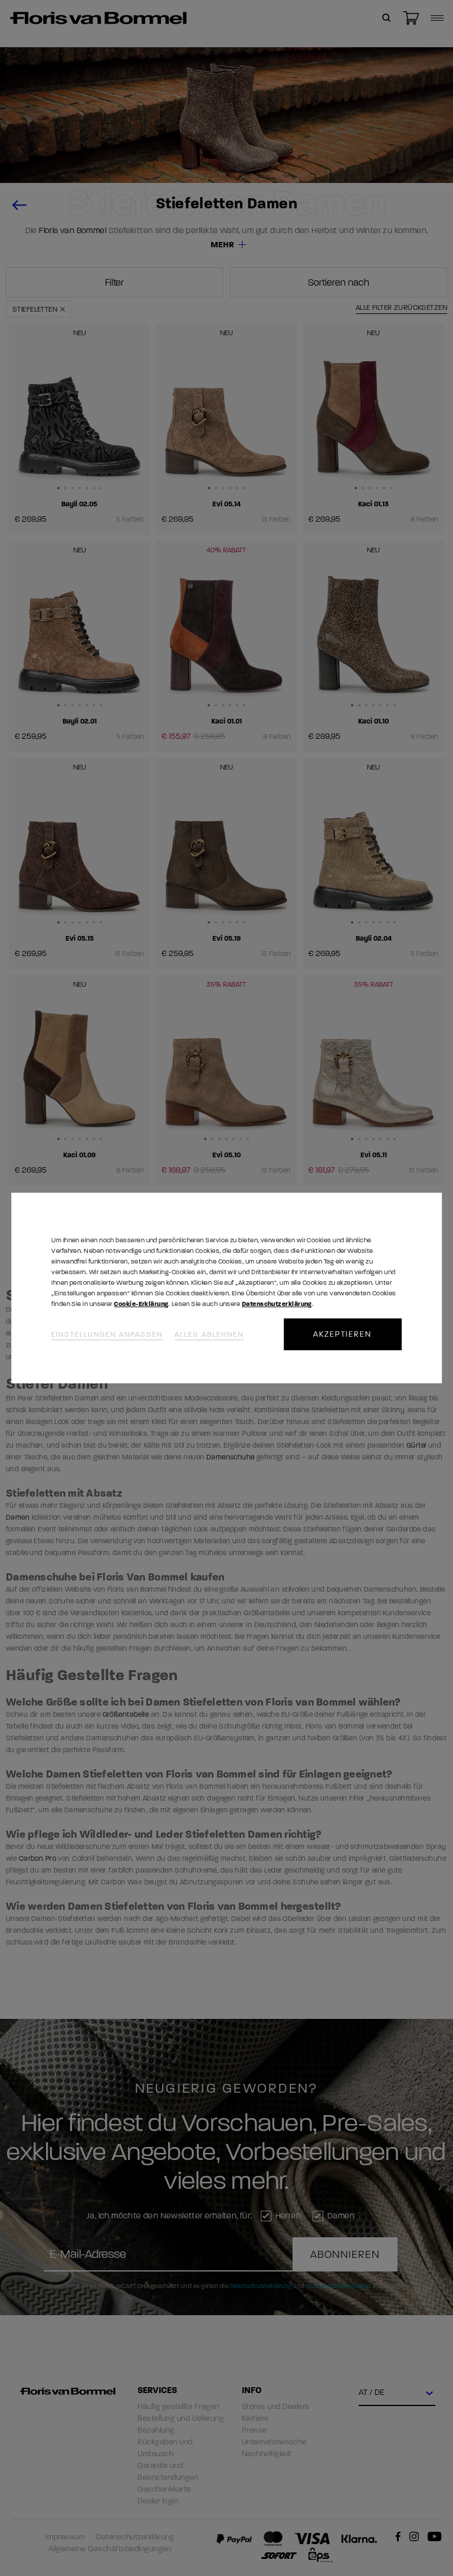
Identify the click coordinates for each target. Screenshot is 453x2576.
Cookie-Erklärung (141, 1304)
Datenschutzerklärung (277, 1304)
